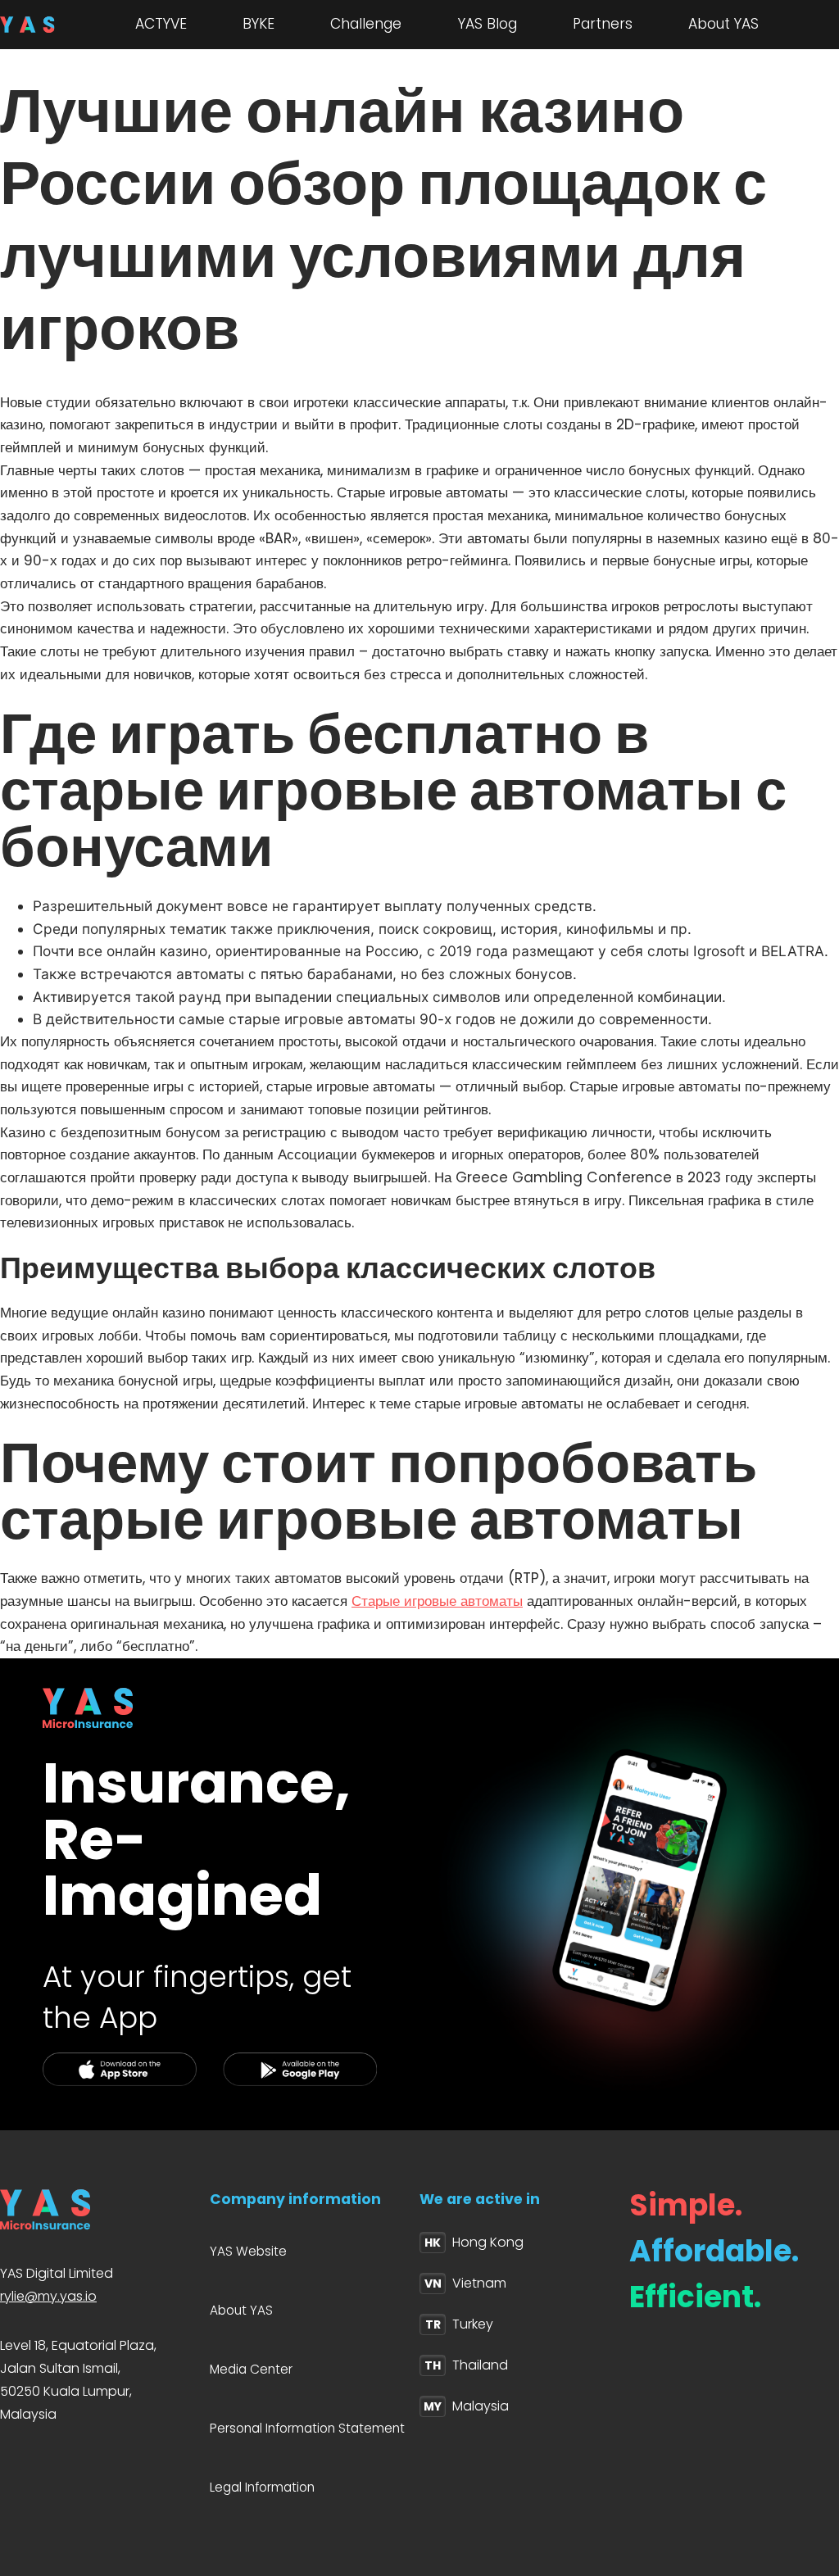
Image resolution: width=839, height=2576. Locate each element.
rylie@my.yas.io (48, 2296)
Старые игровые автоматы (437, 1601)
